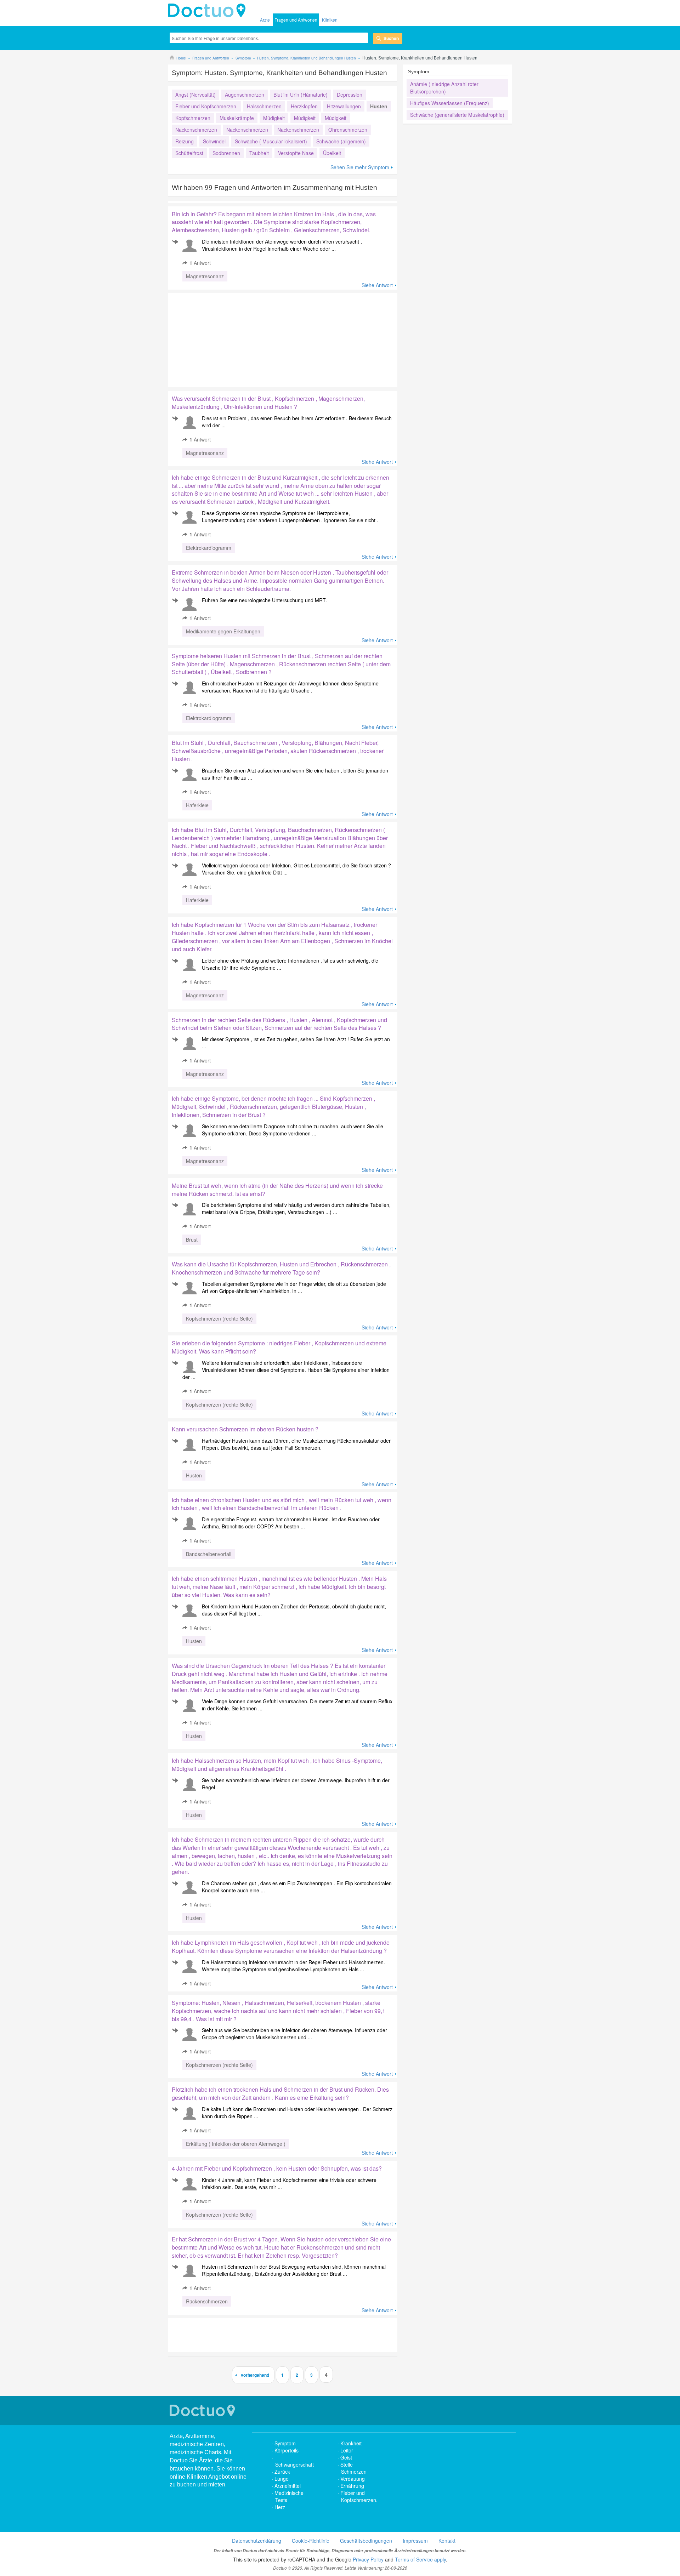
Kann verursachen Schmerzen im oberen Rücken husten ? (245, 1429)
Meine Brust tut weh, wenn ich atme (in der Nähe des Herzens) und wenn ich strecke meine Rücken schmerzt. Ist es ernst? (277, 1190)
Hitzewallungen (344, 106)
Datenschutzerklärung (257, 2541)
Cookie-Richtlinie (311, 2541)
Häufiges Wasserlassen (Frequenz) (450, 103)
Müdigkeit (274, 118)
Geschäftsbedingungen (366, 2541)
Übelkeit (332, 153)
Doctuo (209, 11)
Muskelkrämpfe (237, 118)
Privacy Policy (368, 2559)
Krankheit (351, 2443)
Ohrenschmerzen (348, 130)
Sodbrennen (226, 153)
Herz (280, 2507)
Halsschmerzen (264, 106)
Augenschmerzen (245, 95)
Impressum (415, 2541)
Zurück (282, 2472)
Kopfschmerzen (193, 118)
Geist (346, 2457)
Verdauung (353, 2479)
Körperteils (287, 2450)
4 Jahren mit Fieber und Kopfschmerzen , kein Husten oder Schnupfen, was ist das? (277, 2168)
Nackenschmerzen (196, 130)
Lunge (282, 2479)
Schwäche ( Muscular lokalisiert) (271, 141)
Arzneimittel (288, 2486)
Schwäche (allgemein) (341, 141)
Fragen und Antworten (296, 20)
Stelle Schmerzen (353, 2468)
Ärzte (265, 20)
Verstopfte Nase (296, 153)
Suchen (391, 38)
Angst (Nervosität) (195, 95)
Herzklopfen (304, 106)
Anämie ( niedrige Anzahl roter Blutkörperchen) (444, 88)
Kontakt (447, 2541)
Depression (350, 95)
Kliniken (330, 20)
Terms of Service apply (420, 2559)
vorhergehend (255, 2375)
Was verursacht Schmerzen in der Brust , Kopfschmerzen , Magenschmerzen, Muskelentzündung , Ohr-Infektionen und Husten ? (268, 403)
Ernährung (352, 2486)
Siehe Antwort (377, 285)
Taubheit (259, 153)
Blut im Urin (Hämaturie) (301, 95)
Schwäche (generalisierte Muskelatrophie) (457, 115)
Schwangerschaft (294, 2464)
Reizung (185, 141)
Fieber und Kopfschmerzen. (206, 106)
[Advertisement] (222, 338)
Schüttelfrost (189, 153)
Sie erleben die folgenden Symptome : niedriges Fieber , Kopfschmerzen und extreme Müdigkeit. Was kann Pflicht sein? (279, 1347)
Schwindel (214, 141)
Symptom (285, 2443)
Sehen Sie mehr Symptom (360, 167)
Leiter (347, 2450)
